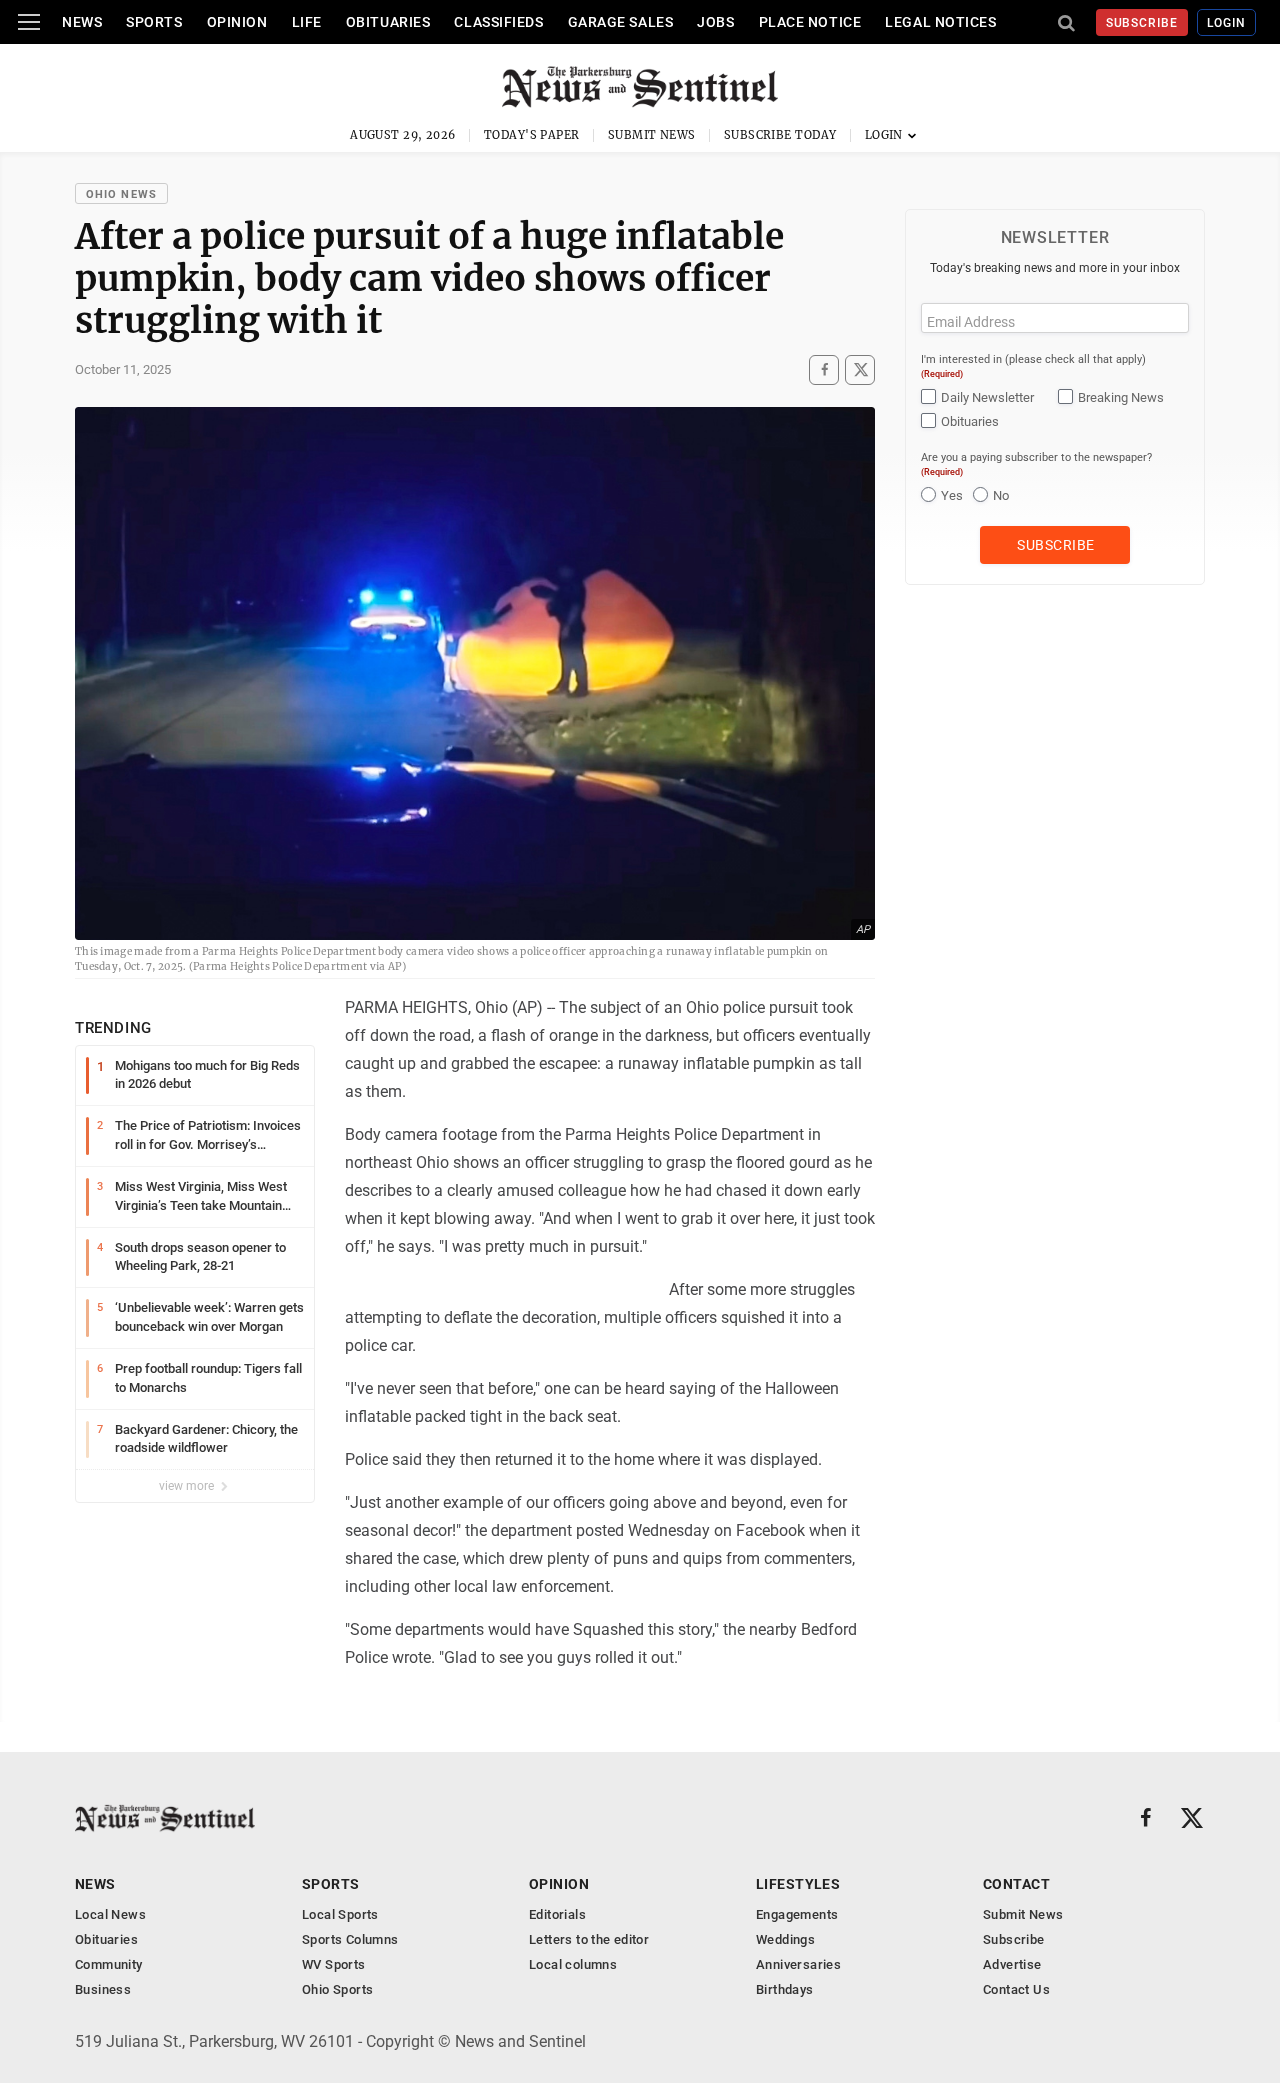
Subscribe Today (780, 135)
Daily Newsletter (987, 397)
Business (103, 1989)
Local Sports (340, 1914)
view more (188, 1486)
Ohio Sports (337, 1989)
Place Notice (810, 22)
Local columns (573, 1964)
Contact (1016, 1884)
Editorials (557, 1914)
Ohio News (121, 194)
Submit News (652, 135)
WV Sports (334, 1964)
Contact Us (1016, 1989)
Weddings (785, 1939)
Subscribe (1142, 23)
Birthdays (785, 1989)
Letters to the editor (589, 1939)
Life (307, 22)
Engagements (797, 1914)
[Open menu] (29, 22)
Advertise (1012, 1964)
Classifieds (498, 22)
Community (109, 1964)
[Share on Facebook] (824, 370)
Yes (952, 495)
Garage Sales (621, 22)
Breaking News (1121, 397)
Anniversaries (798, 1964)
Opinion (237, 22)
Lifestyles (798, 1884)
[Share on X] (860, 370)
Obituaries (388, 22)
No (1001, 495)
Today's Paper (532, 135)
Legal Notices (940, 22)
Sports (154, 22)
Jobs (715, 22)
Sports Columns (350, 1939)
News (82, 22)
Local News (110, 1914)
